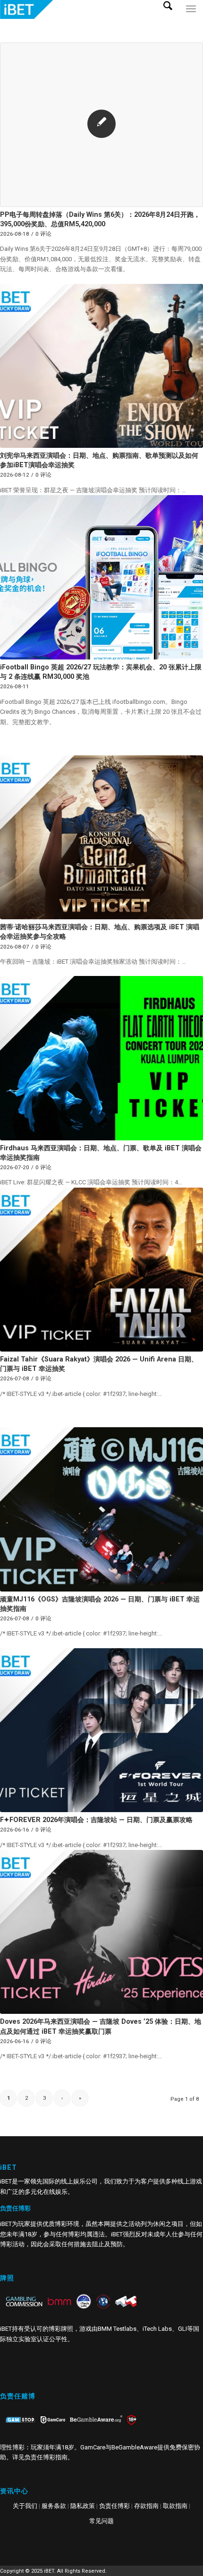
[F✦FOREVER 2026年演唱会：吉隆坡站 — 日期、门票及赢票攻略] (101, 1730)
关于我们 (25, 2506)
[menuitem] (171, 19)
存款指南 (146, 2506)
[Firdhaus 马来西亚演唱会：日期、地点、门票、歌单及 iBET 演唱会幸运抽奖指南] (101, 1058)
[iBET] (81, 9)
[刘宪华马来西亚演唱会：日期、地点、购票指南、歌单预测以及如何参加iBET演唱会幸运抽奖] (101, 366)
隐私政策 (83, 2506)
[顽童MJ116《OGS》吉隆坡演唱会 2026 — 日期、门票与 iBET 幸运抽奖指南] (101, 1509)
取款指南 (175, 2506)
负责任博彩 (114, 2506)
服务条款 (54, 2506)
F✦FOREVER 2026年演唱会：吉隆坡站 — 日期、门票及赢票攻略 (96, 1820)
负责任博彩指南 (46, 2457)
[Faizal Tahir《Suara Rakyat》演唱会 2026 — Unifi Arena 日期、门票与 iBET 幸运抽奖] (101, 1270)
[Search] (171, 19)
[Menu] (191, 19)
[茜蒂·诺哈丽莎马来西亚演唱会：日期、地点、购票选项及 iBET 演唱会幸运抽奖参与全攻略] (101, 837)
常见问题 (101, 2521)
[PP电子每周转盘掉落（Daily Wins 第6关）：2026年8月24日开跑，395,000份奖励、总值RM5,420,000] (101, 125)
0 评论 (43, 234)
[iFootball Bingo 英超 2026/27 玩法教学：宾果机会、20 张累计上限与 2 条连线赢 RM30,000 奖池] (101, 577)
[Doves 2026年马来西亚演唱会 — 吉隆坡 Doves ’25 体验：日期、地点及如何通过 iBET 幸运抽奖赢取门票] (101, 1932)
